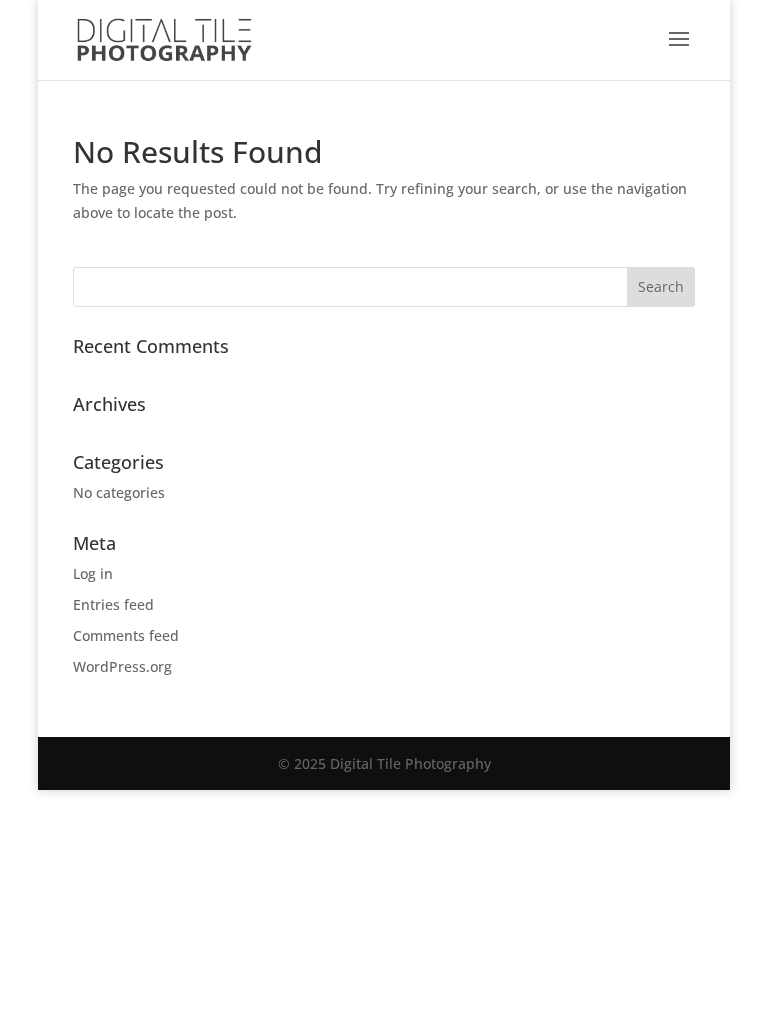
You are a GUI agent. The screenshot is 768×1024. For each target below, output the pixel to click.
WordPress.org (122, 666)
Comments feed (126, 635)
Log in (93, 573)
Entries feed (113, 604)
